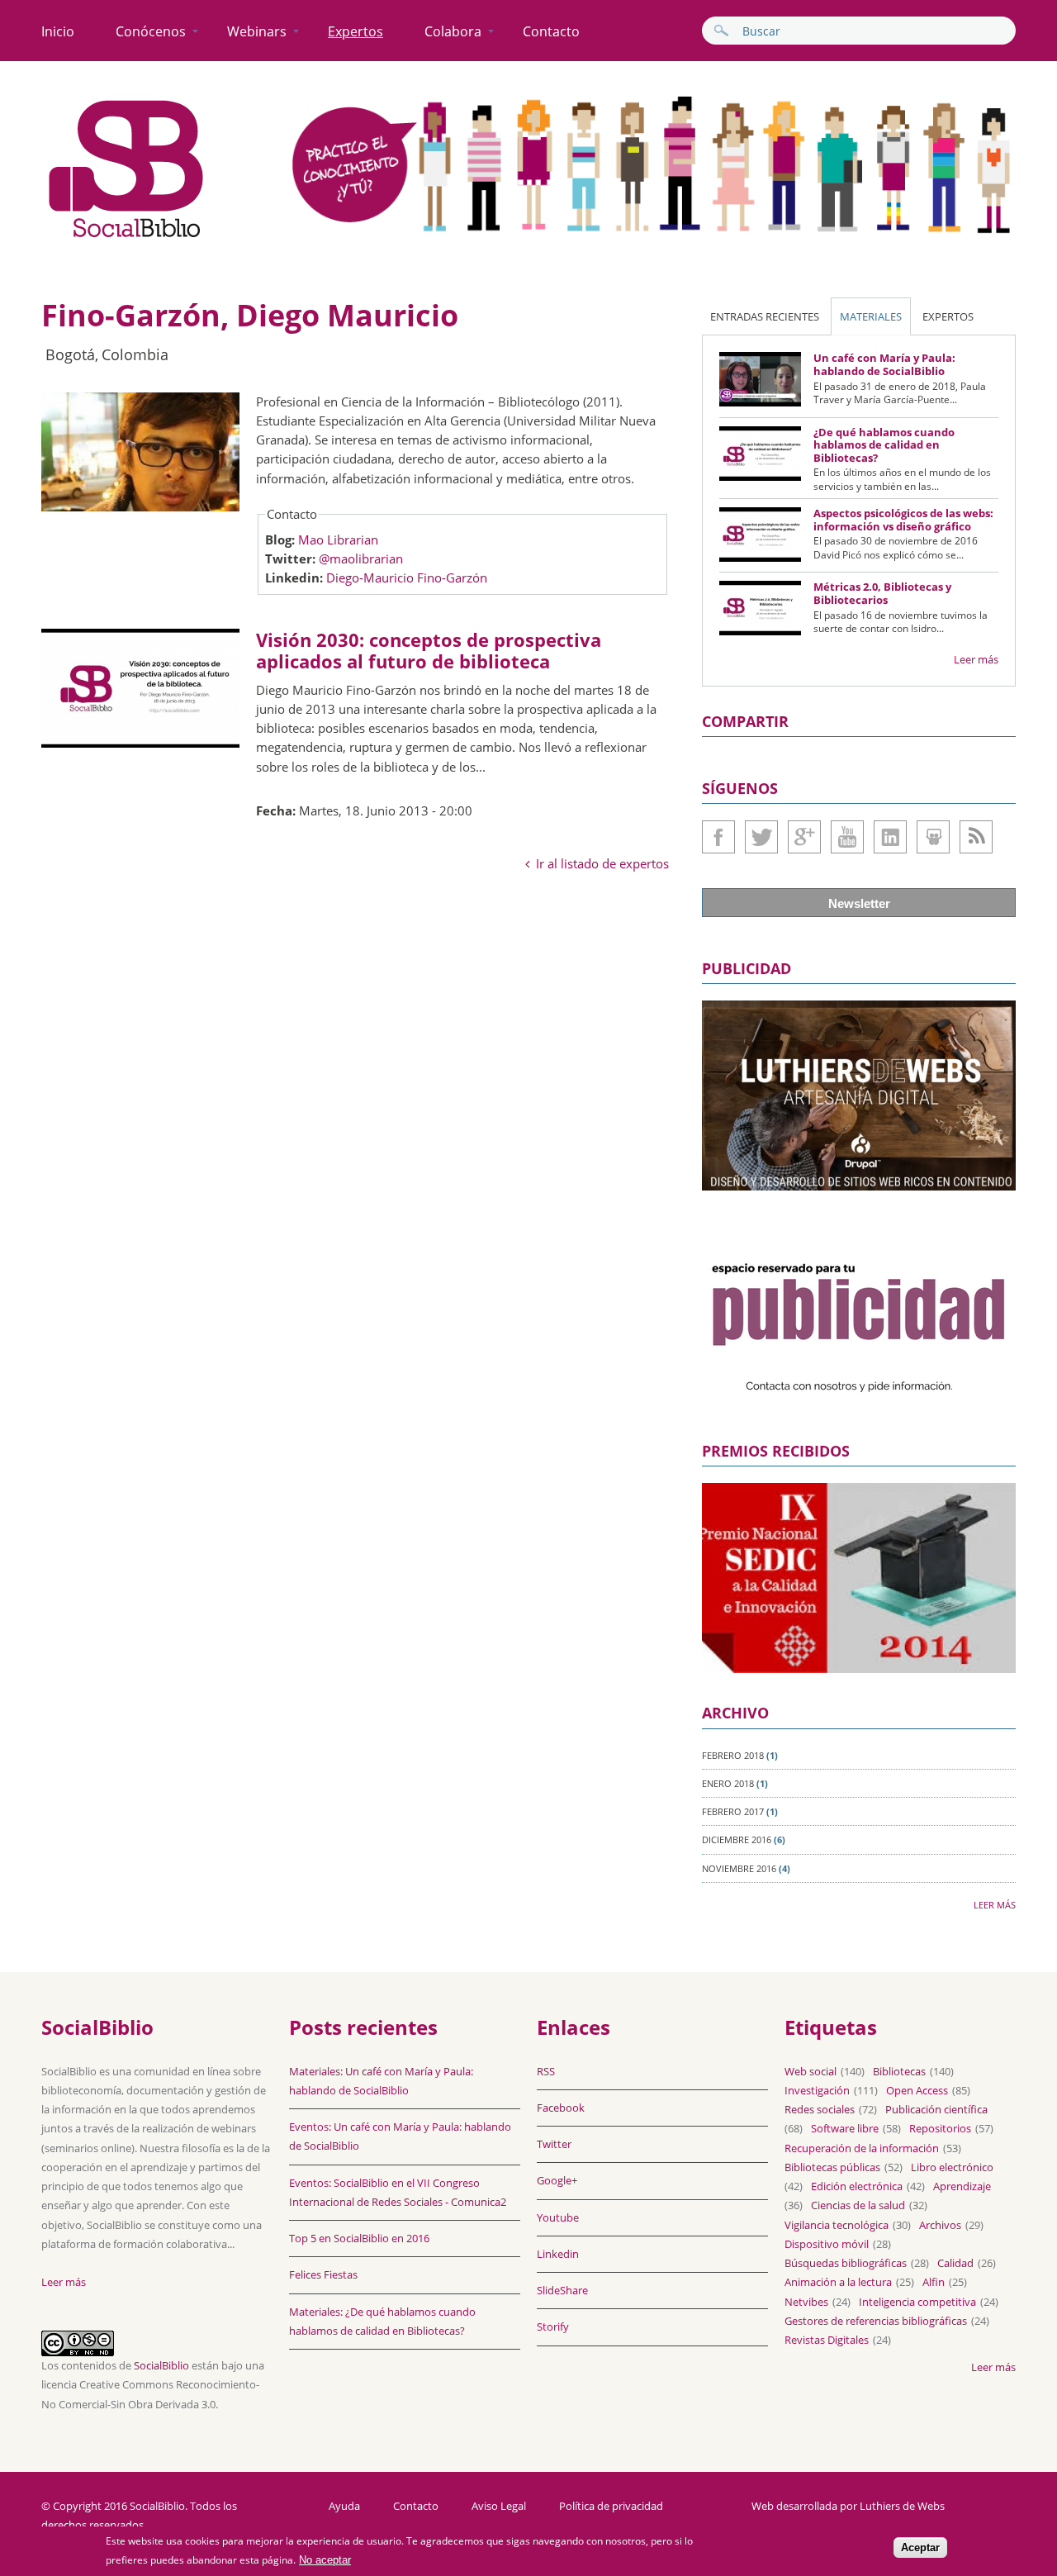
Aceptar (920, 2548)
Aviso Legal (499, 2506)
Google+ (804, 837)
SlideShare (933, 837)
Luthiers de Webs (902, 2506)
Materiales (871, 316)
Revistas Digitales (827, 2340)
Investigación (817, 2090)
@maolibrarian (361, 558)
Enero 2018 (728, 1783)
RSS (546, 2071)
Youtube (847, 837)
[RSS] (976, 837)
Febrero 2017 (733, 1811)
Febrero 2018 (733, 1755)
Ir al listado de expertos (602, 863)
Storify (553, 2326)
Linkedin (890, 837)
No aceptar (325, 2561)
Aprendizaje (962, 2186)
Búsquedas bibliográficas (846, 2263)
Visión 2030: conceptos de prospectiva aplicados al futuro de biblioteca (429, 650)
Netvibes (806, 2302)
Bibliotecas (899, 2071)
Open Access (917, 2090)
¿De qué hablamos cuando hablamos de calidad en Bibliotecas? (884, 445)
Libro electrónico (952, 2167)
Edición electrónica (857, 2186)
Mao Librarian (338, 539)
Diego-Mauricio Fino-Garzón (407, 577)
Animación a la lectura (838, 2282)
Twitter (761, 837)
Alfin (934, 2282)
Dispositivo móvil (827, 2244)
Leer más (976, 659)
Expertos (355, 31)
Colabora (453, 31)
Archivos (940, 2225)
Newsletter (859, 903)
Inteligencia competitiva (917, 2302)
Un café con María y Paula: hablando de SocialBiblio (884, 364)
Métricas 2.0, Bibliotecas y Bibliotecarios (882, 593)
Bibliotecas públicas (832, 2167)
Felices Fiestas (323, 2274)
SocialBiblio (161, 2365)
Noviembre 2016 (739, 1868)
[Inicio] (126, 238)
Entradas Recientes (765, 316)
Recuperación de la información (862, 2148)
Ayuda (344, 2506)
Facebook (718, 837)
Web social (811, 2071)
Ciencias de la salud (858, 2205)
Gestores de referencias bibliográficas (876, 2321)
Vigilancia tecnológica (837, 2225)
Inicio (58, 31)
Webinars (257, 31)
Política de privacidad (611, 2506)
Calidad (955, 2263)
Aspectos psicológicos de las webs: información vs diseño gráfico (903, 520)
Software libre (845, 2128)
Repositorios (940, 2128)
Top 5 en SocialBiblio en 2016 (359, 2238)
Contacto (551, 31)
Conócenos (151, 31)
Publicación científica (936, 2109)
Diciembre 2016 (737, 1839)
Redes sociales (820, 2109)
